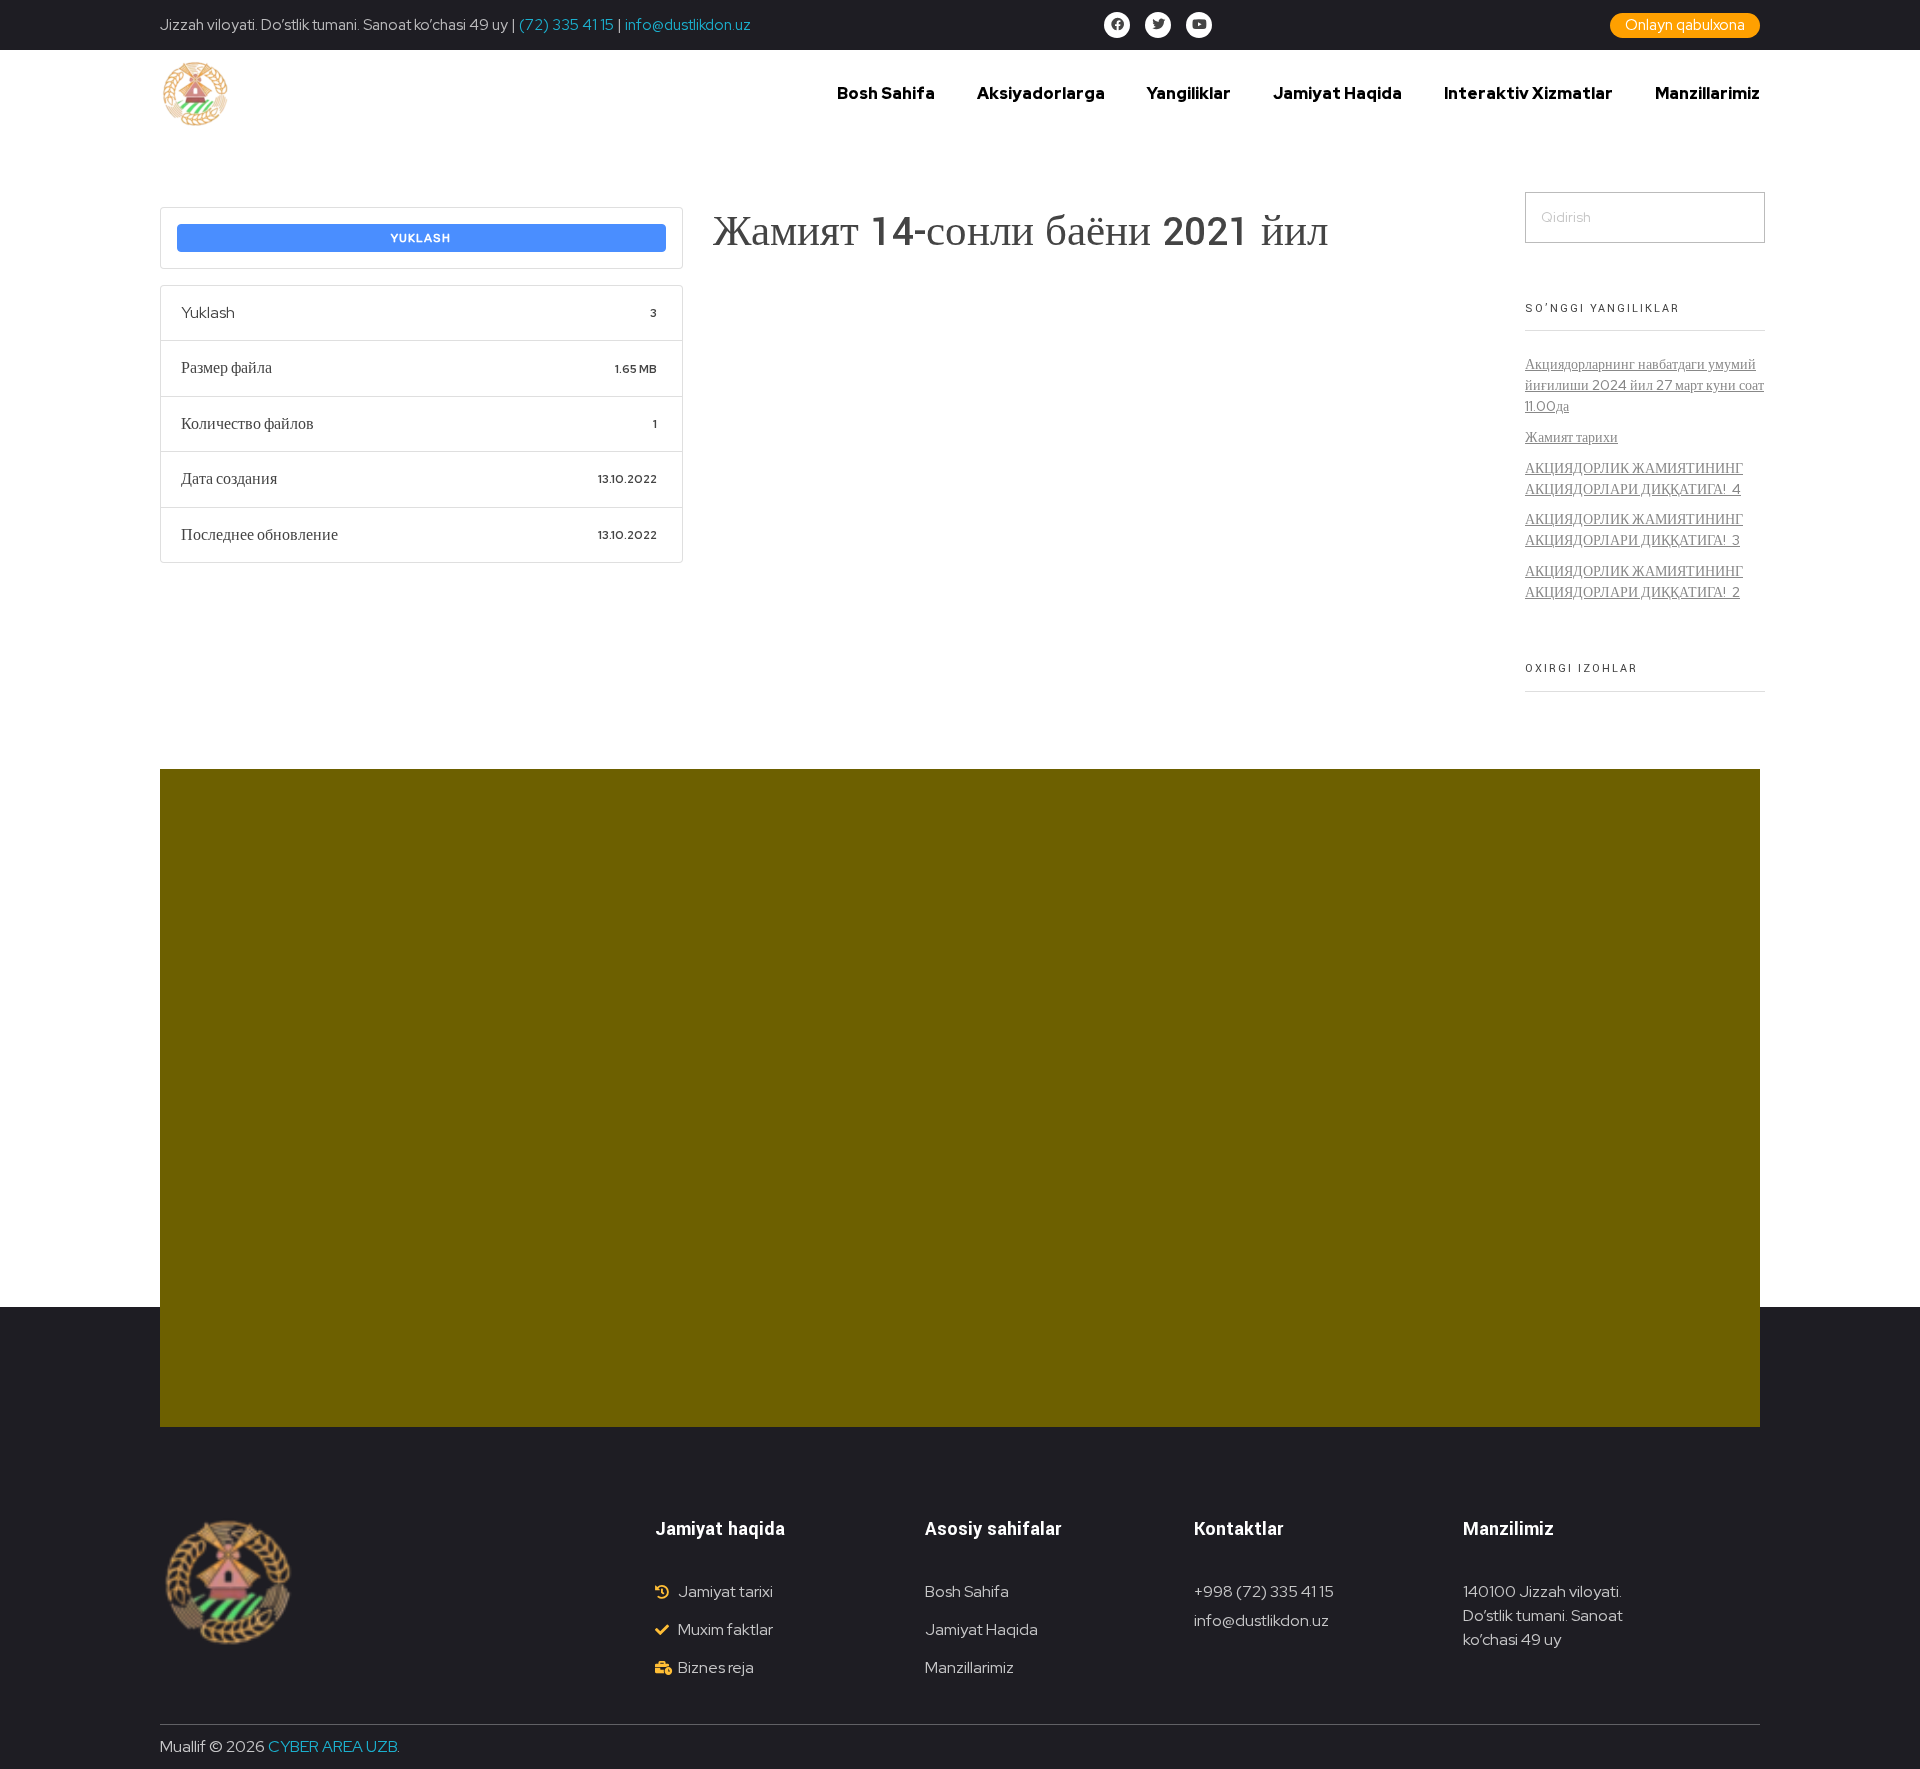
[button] (1685, 25)
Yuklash (421, 238)
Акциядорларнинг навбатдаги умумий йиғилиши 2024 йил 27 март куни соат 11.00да (1644, 385)
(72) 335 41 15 (566, 25)
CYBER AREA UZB (332, 1746)
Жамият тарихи (1571, 437)
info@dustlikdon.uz (686, 25)
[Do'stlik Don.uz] (195, 95)
